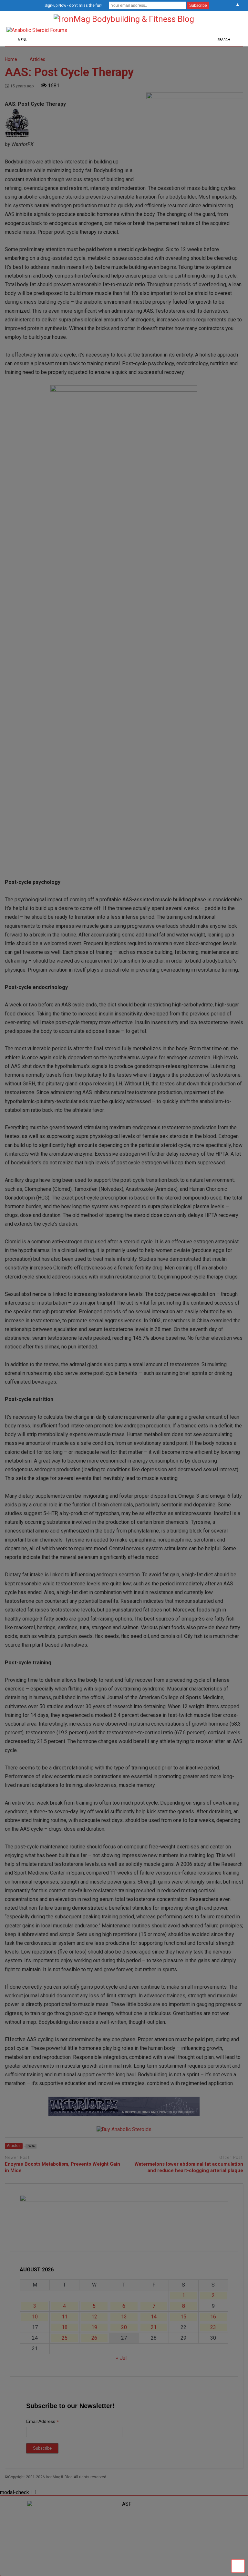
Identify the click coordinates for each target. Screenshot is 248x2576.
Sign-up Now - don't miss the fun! (73, 5)
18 (65, 2327)
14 (154, 2317)
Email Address (43, 2422)
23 (213, 2327)
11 (65, 2317)
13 (124, 2317)
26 (94, 2338)
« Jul (121, 2358)
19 (94, 2327)
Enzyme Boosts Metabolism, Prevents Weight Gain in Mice (62, 2167)
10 (35, 2317)
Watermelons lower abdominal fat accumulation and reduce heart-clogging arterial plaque (189, 2167)
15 (183, 2317)
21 (154, 2327)
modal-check (15, 2492)
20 (124, 2327)
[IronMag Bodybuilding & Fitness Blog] (124, 19)
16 (213, 2317)
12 (94, 2317)
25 (65, 2338)
